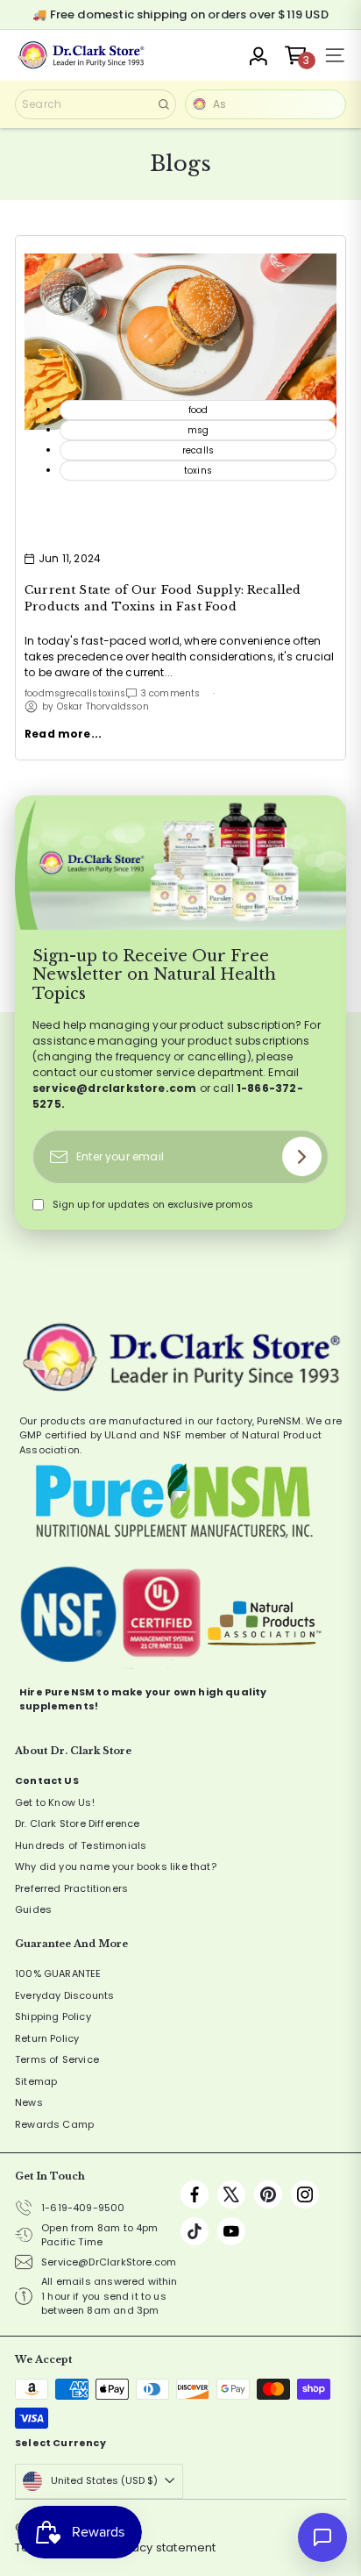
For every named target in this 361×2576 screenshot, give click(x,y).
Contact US (47, 1780)
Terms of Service (57, 2059)
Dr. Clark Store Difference (78, 1823)
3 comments (171, 693)
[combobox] (96, 104)
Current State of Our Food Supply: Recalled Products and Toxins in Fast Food (163, 599)
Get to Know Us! (55, 1802)
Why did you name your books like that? (116, 1866)
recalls (81, 693)
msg (56, 693)
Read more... (63, 734)
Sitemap (36, 2081)
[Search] (164, 104)
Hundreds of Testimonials (81, 1845)
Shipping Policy (53, 2016)
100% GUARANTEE (58, 1973)
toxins (112, 693)
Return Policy (47, 2038)
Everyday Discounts (64, 1995)
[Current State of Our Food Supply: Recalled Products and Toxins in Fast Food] (180, 341)
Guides (33, 1909)
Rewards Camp (54, 2124)
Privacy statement (163, 2547)
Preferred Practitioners (71, 1888)
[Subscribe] (302, 1156)
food (35, 693)
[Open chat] (322, 2537)
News (29, 2102)
